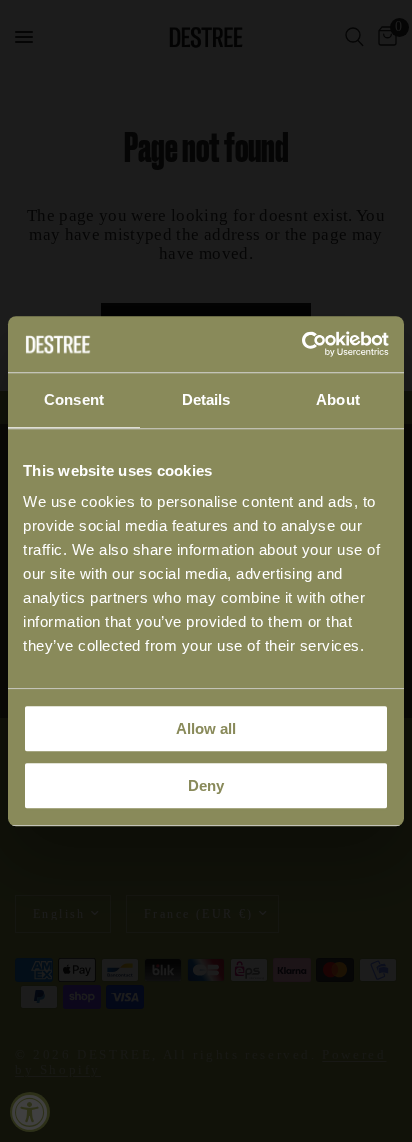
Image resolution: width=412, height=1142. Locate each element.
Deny (206, 785)
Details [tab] (206, 399)
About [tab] (338, 399)
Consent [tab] (74, 399)
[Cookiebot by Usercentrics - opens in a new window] (301, 344)
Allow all (206, 728)
